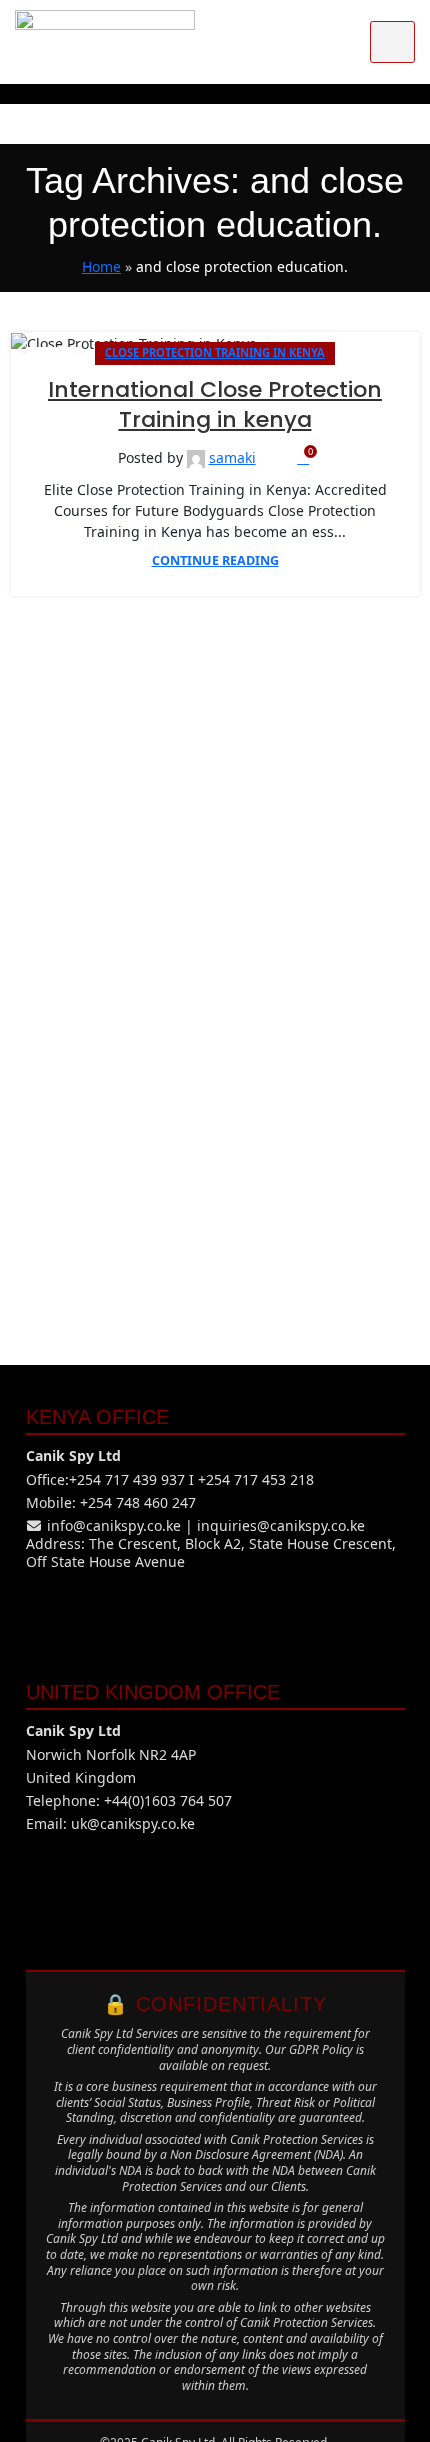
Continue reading (215, 560)
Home (101, 266)
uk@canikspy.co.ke (133, 1823)
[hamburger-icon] (392, 42)
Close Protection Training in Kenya (215, 352)
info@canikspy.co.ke (114, 1525)
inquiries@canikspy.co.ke (281, 1525)
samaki (232, 457)
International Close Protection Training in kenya (215, 405)
